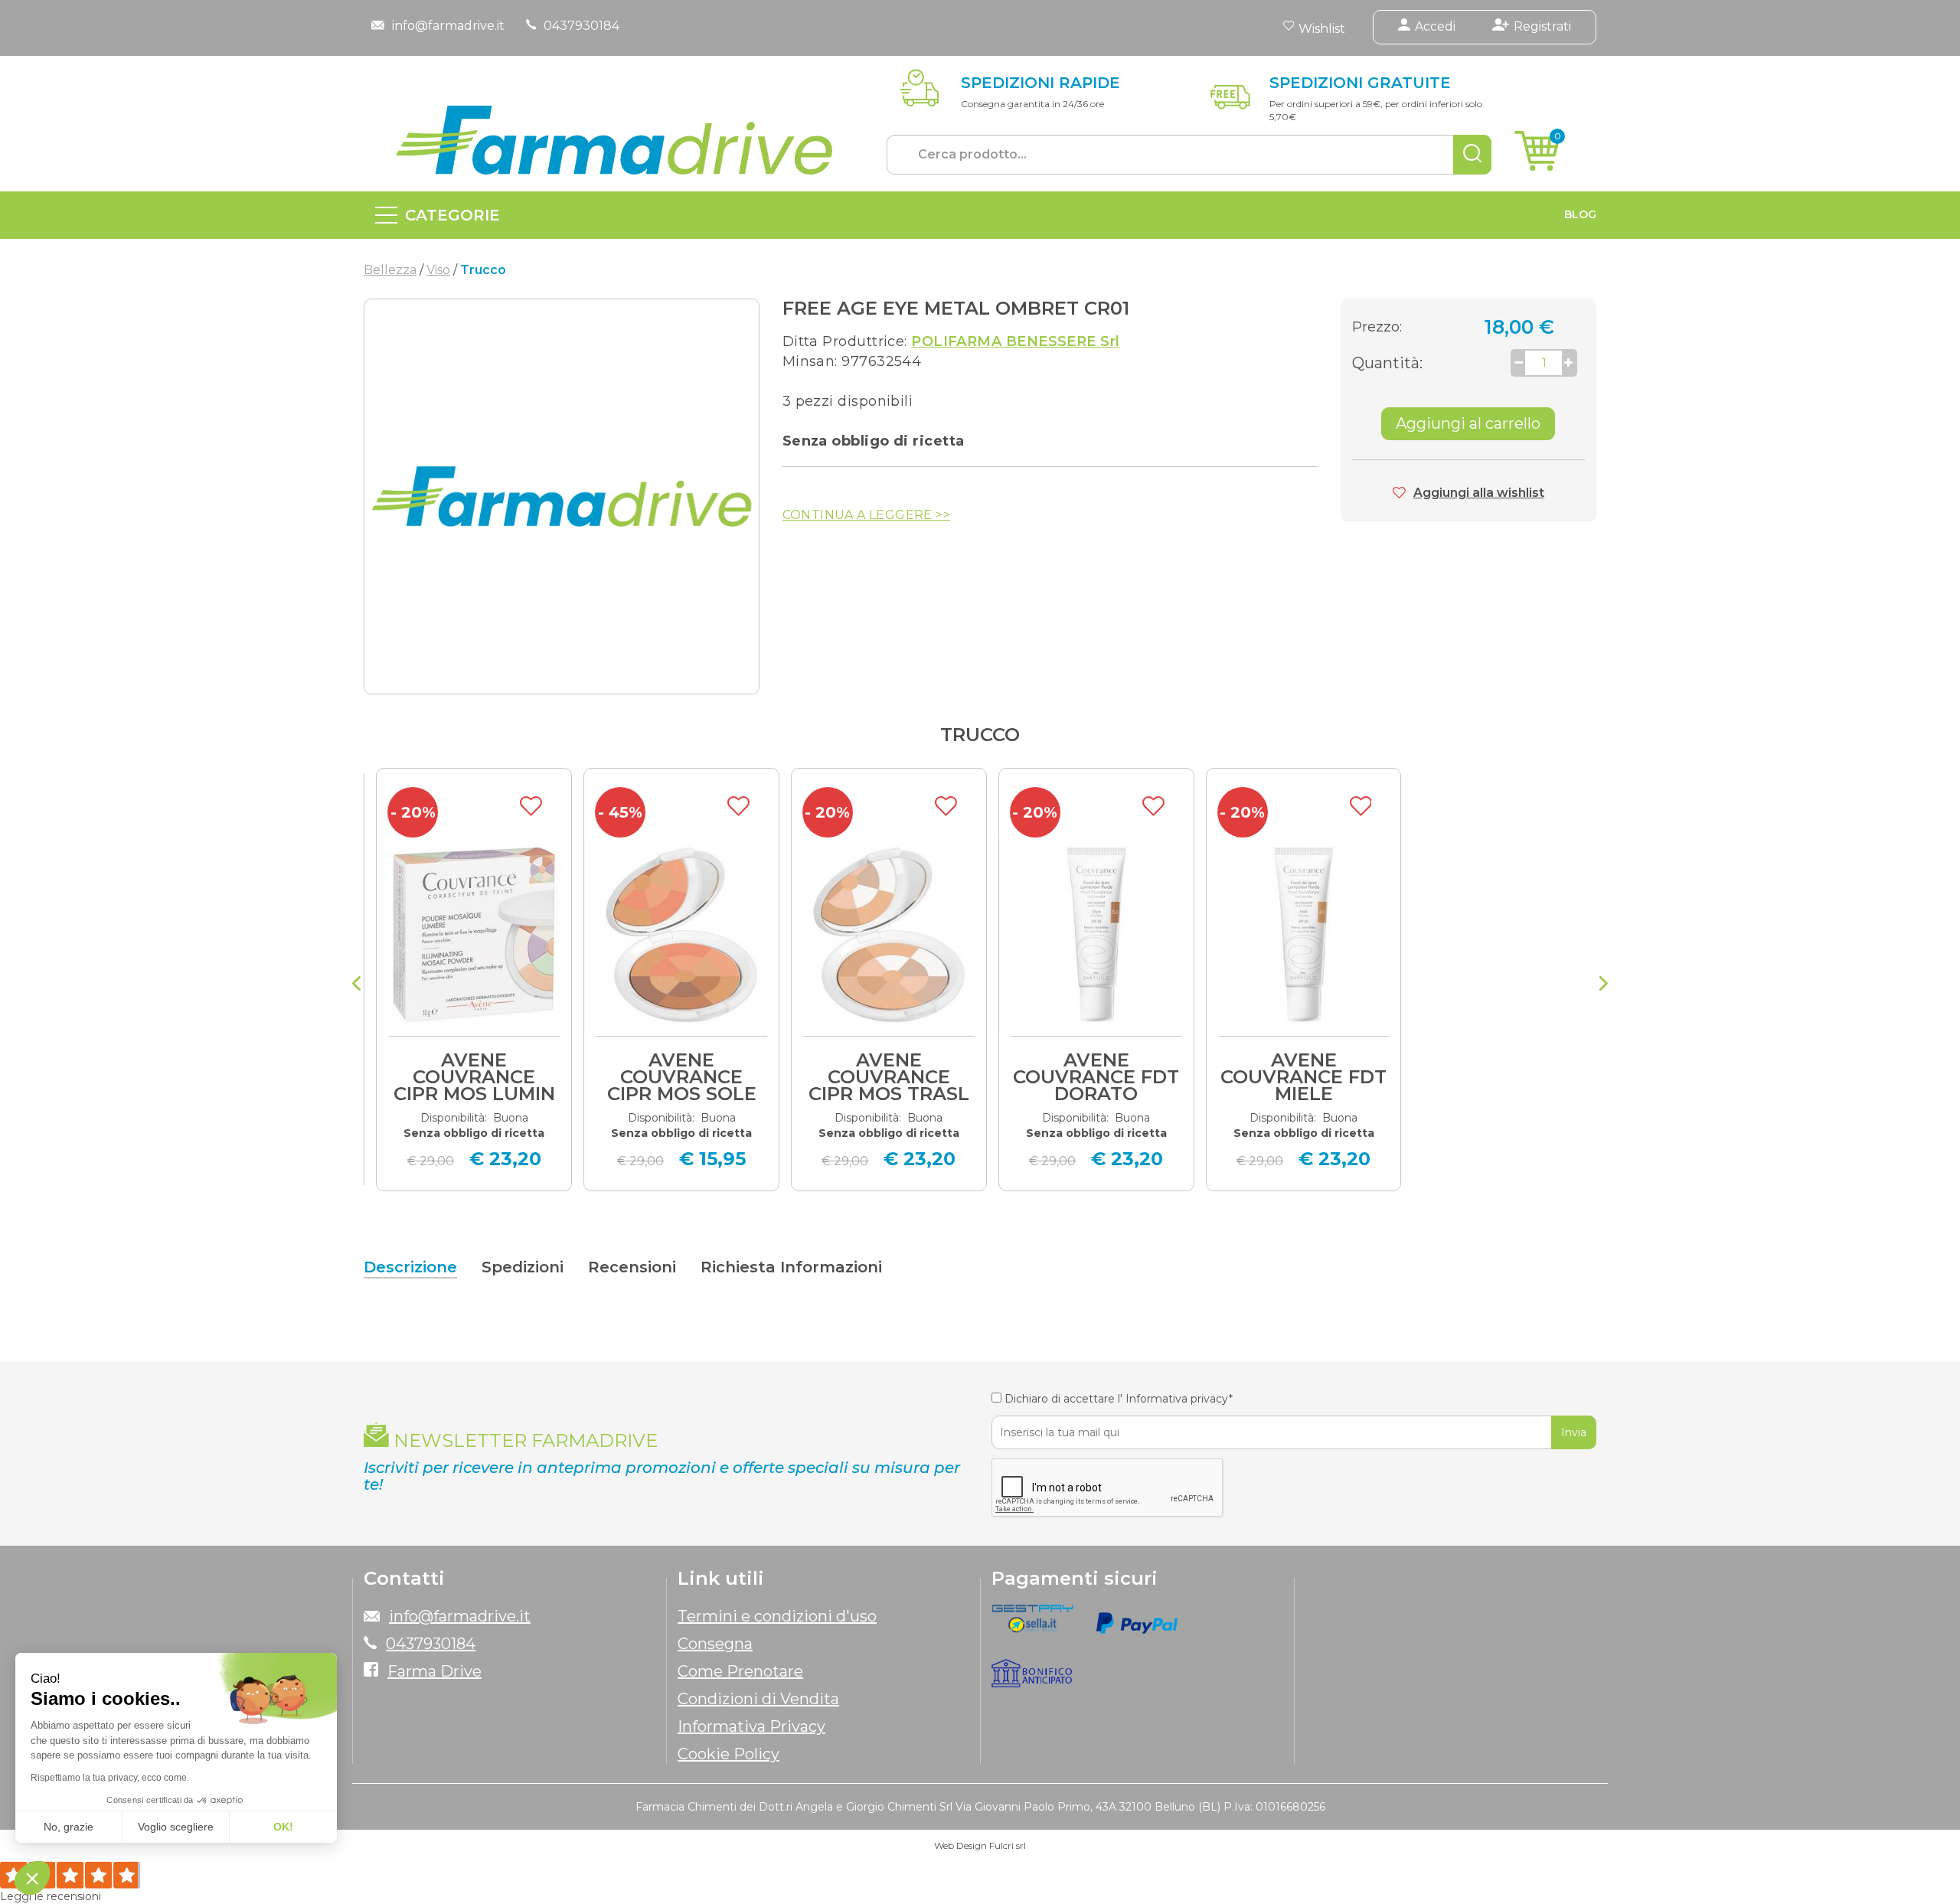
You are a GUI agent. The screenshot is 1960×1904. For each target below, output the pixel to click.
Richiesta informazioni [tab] (791, 1267)
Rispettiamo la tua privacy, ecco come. (110, 1778)
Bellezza (390, 270)
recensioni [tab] (632, 1267)
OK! (283, 1827)
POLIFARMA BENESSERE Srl (1015, 341)
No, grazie (69, 1827)
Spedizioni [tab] (523, 1267)
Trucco (980, 735)
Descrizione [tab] (410, 1267)
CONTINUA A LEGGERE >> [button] (866, 515)
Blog (1580, 214)
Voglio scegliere (176, 1827)
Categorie (452, 215)
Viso (438, 270)
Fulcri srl (1008, 1845)
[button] (32, 1878)
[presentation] (356, 985)
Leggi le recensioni (51, 1896)
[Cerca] (1472, 155)
